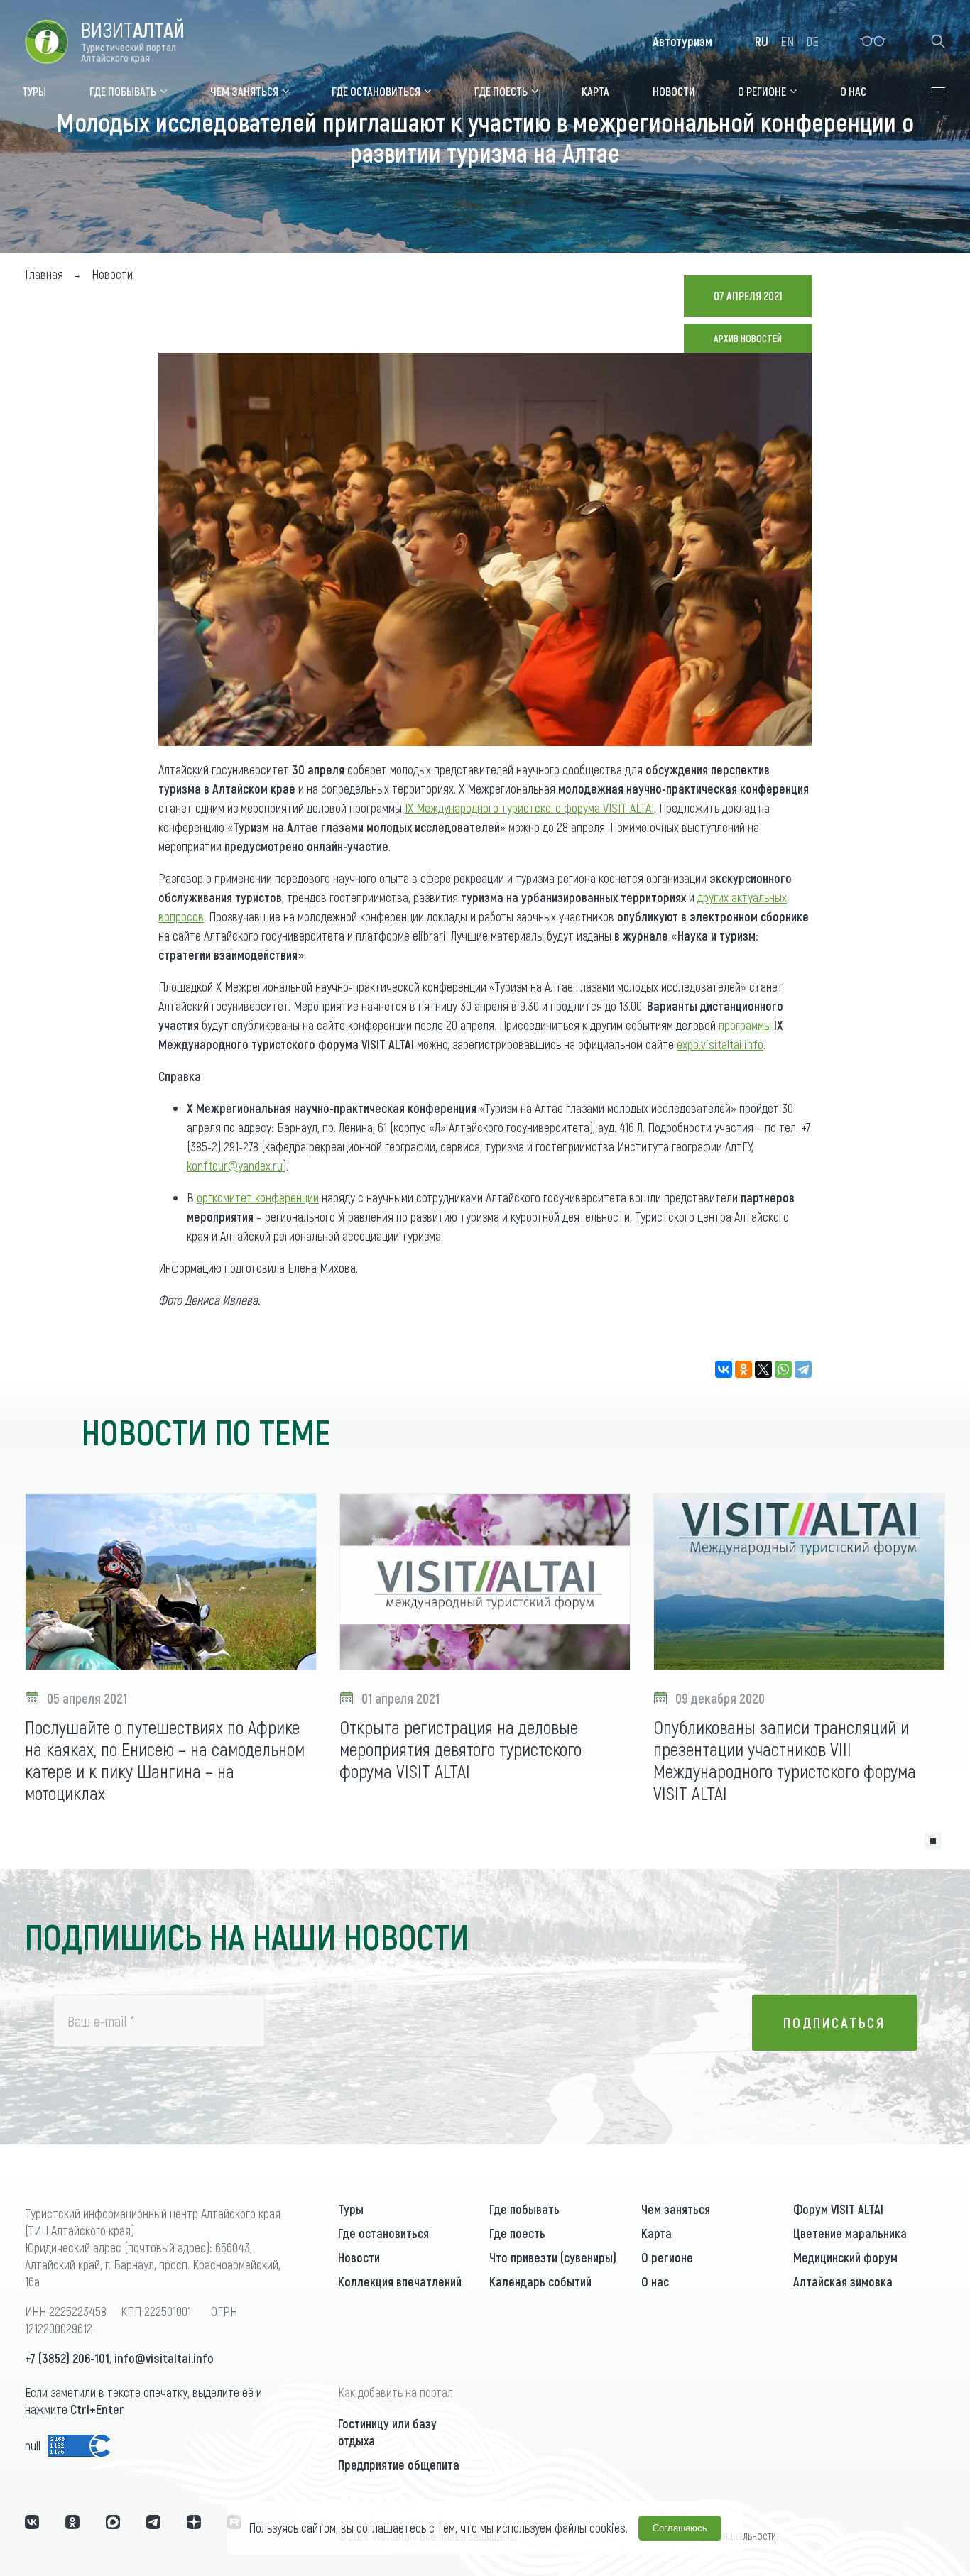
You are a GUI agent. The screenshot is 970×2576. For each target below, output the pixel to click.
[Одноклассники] (743, 1369)
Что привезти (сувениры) (553, 2257)
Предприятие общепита (399, 2465)
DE (812, 41)
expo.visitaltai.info (720, 1044)
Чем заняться (676, 2209)
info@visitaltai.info (164, 2358)
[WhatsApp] (783, 1369)
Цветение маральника (850, 2233)
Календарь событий (540, 2281)
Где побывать (524, 2209)
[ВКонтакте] (724, 1369)
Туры (351, 2209)
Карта (656, 2233)
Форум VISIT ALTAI (838, 2209)
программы (745, 1025)
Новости (359, 2257)
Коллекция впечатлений (400, 2281)
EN (787, 41)
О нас (655, 2281)
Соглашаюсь (680, 2528)
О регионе (667, 2257)
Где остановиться (383, 2233)
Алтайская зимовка (843, 2281)
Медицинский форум (845, 2257)
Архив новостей (748, 338)
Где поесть (517, 2233)
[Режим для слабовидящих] (873, 41)
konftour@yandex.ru (235, 1166)
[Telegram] (803, 1369)
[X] (763, 1369)
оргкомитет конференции (258, 1197)
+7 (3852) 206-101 (67, 2358)
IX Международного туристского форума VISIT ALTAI (529, 808)
